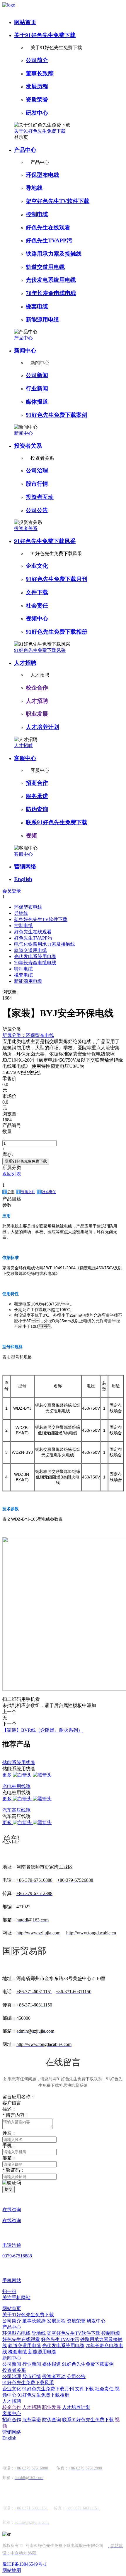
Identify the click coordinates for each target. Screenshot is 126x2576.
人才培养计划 (42, 727)
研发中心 (37, 113)
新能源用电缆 (42, 320)
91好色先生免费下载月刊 (57, 579)
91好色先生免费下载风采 (45, 541)
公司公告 (37, 510)
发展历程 (37, 86)
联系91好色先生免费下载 (57, 822)
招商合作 (37, 783)
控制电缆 (37, 214)
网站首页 (25, 22)
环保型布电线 (42, 175)
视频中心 (37, 618)
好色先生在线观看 (48, 228)
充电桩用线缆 (16, 1786)
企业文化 (37, 566)
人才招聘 (25, 663)
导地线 (34, 188)
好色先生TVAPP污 (49, 240)
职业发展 (37, 714)
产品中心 (25, 150)
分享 (11, 1192)
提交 (8, 2189)
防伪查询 (37, 809)
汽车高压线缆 (16, 1810)
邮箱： (9, 2158)
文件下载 (37, 592)
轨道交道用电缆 (45, 267)
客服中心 (25, 758)
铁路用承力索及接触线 (54, 254)
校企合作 (37, 688)
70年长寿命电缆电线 (51, 293)
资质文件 (28, 1192)
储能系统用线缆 (19, 1762)
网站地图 (12, 2570)
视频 (31, 836)
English (23, 879)
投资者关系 (28, 446)
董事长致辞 (40, 73)
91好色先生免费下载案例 (57, 415)
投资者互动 (40, 497)
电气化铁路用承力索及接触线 (45, 944)
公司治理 (37, 471)
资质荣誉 (37, 100)
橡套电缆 (37, 306)
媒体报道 (37, 402)
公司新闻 (37, 375)
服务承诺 (37, 796)
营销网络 (25, 866)
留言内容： (16, 2115)
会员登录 (12, 891)
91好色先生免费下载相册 (57, 632)
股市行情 (37, 484)
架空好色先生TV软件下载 (58, 201)
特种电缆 (23, 969)
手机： (9, 2145)
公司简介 (37, 60)
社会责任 (37, 606)
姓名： (9, 2133)
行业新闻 (37, 388)
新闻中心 (25, 350)
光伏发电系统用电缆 (51, 280)
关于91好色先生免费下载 (45, 35)
